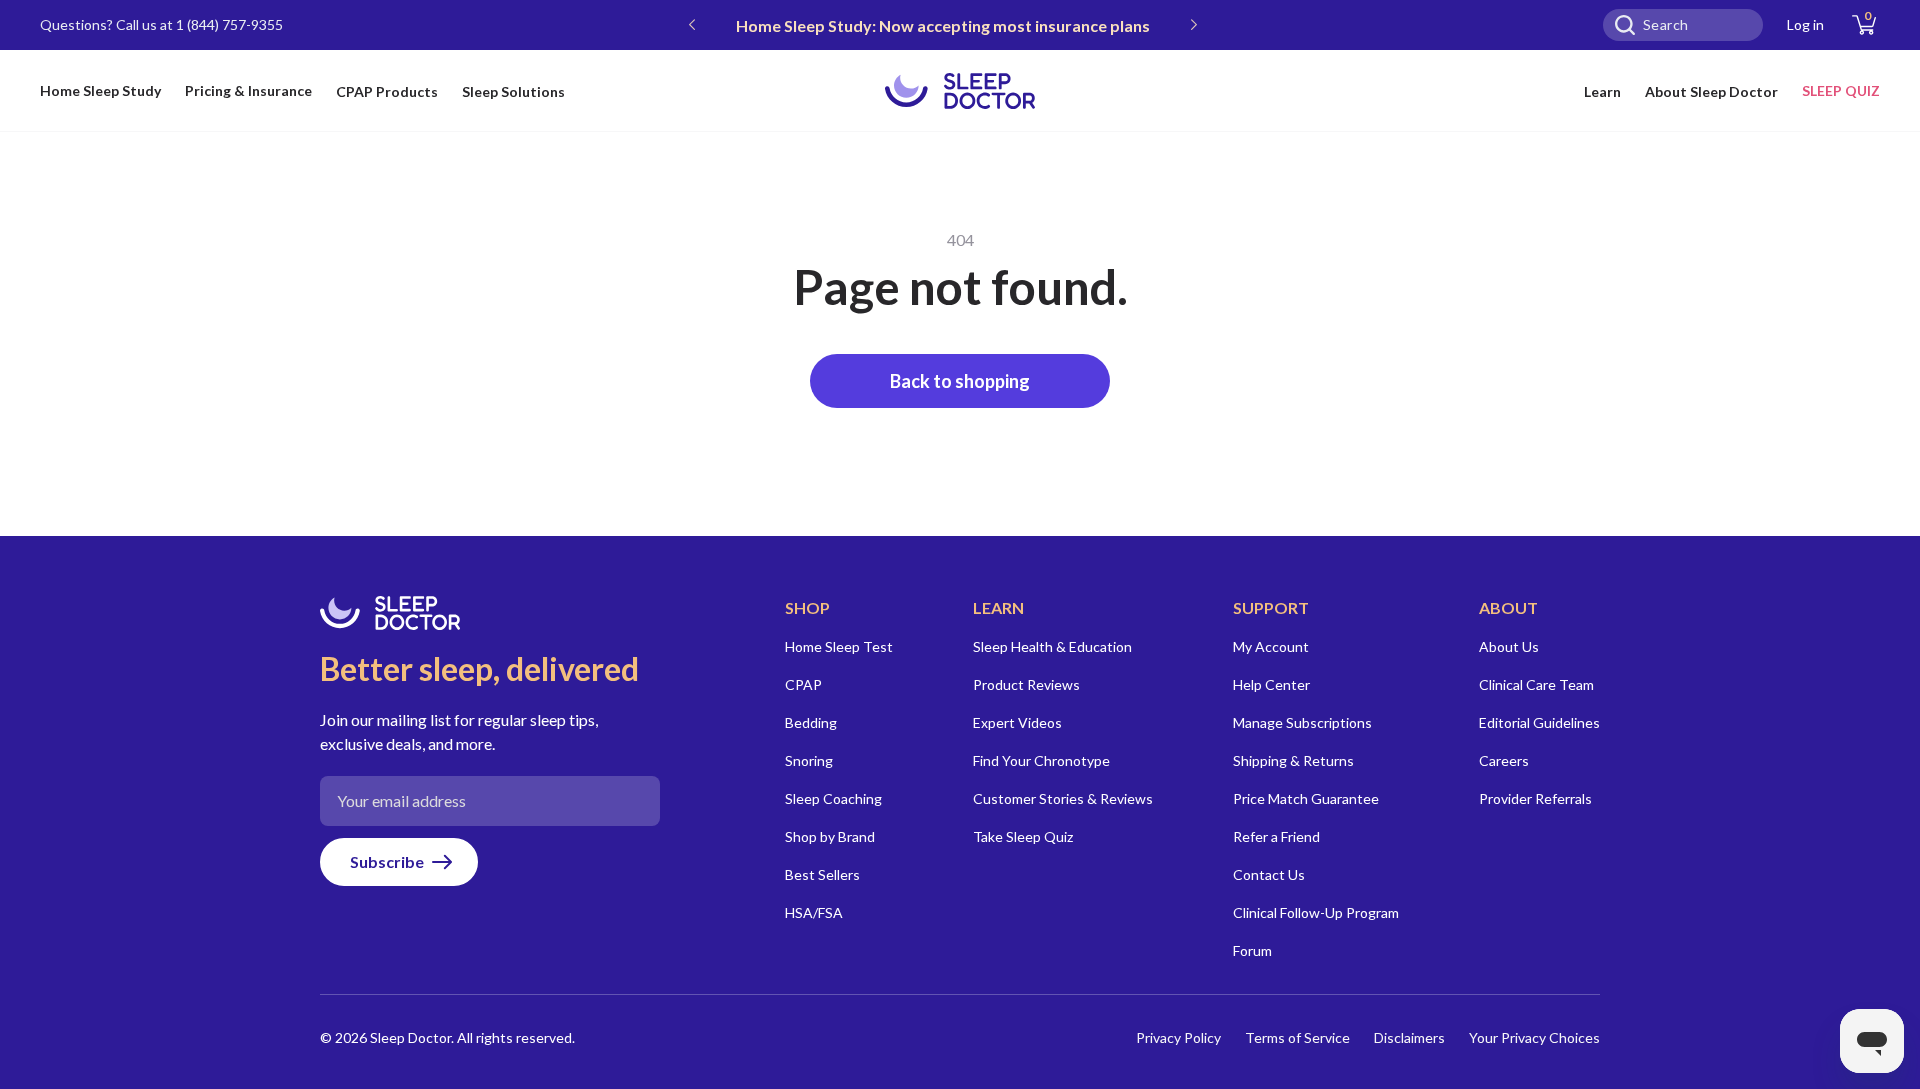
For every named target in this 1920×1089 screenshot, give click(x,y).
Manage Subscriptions (1302, 722)
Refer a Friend (1276, 836)
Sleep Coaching (833, 798)
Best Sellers (822, 874)
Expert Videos (1017, 722)
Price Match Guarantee (1306, 798)
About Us (1509, 646)
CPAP (803, 684)
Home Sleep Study (100, 90)
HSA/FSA (814, 912)
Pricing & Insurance (248, 90)
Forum (1252, 950)
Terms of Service (1297, 1037)
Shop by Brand (830, 836)
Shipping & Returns (1293, 760)
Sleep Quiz (1841, 90)
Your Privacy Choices (1534, 1037)
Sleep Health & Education (1052, 646)
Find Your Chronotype (1041, 760)
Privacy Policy (1178, 1037)
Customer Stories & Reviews (1063, 798)
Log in (1805, 24)
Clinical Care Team (1536, 684)
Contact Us (1269, 874)
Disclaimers (1409, 1037)
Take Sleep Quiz (1023, 836)
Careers (1504, 760)
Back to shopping (960, 381)
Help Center (1271, 684)
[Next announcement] (1194, 25)
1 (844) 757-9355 (229, 24)
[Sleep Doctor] (960, 91)
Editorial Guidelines (1539, 722)
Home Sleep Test (839, 646)
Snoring (809, 760)
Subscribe (387, 861)
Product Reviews (1026, 684)
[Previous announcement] (692, 25)
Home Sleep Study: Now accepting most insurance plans (943, 25)
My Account (1271, 646)
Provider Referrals (1535, 798)
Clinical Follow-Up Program (1316, 912)
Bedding (811, 722)
